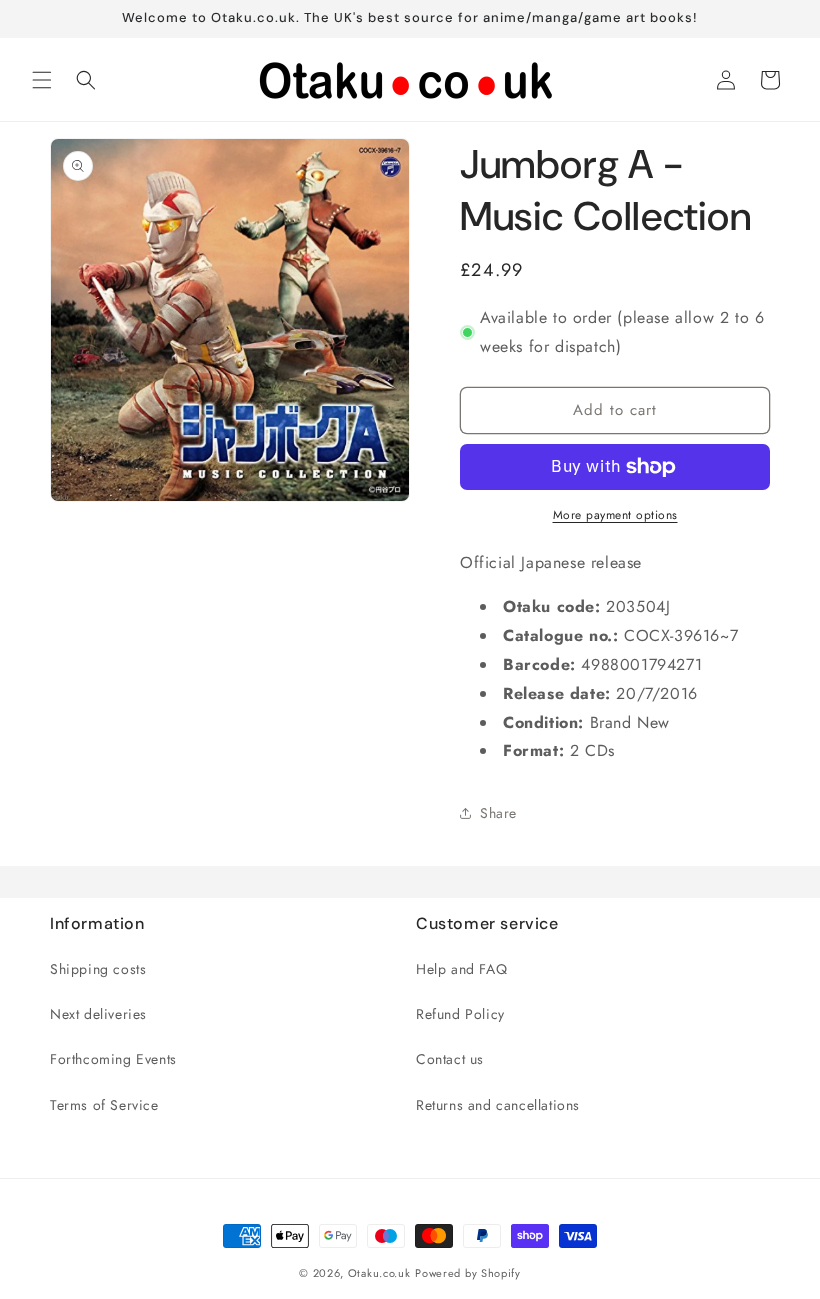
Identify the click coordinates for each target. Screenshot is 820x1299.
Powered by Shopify (468, 1273)
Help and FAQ (461, 969)
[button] (42, 80)
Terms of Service (104, 1105)
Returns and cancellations (498, 1105)
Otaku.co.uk (379, 1273)
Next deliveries (98, 1014)
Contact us (450, 1059)
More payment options (615, 515)
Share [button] (498, 813)
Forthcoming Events (113, 1059)
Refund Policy (460, 1014)
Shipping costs (98, 969)
